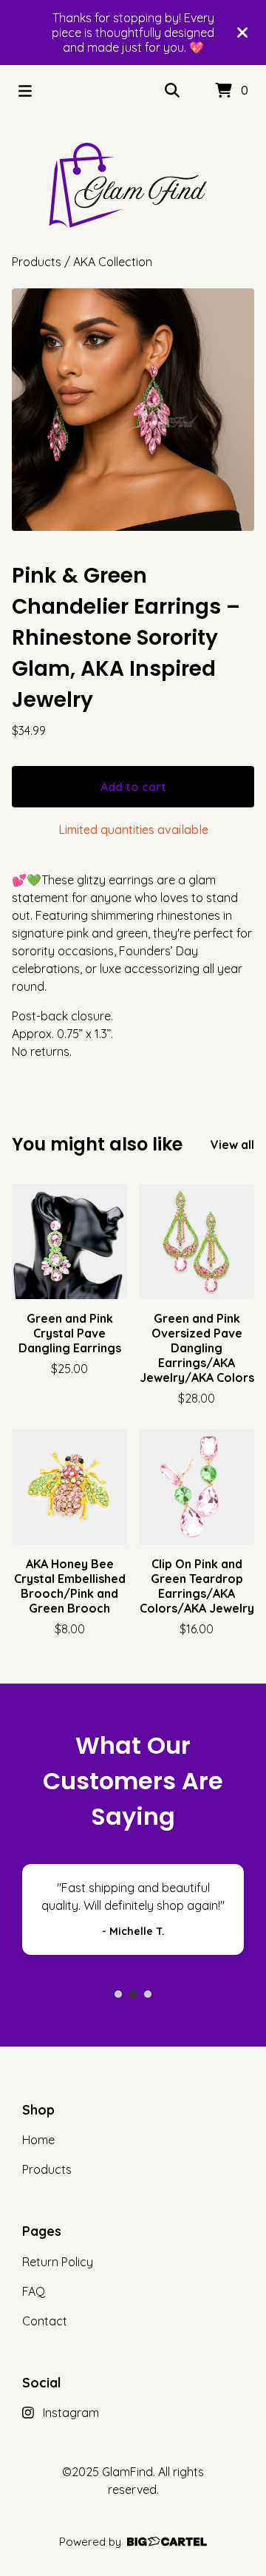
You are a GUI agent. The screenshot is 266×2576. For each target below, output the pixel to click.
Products (37, 262)
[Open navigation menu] (25, 91)
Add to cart (133, 787)
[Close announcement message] (242, 33)
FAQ (34, 2291)
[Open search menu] (172, 91)
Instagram (71, 2413)
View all (232, 1145)
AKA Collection (113, 262)
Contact (45, 2321)
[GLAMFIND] (133, 185)
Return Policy (58, 2262)
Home (38, 2140)
